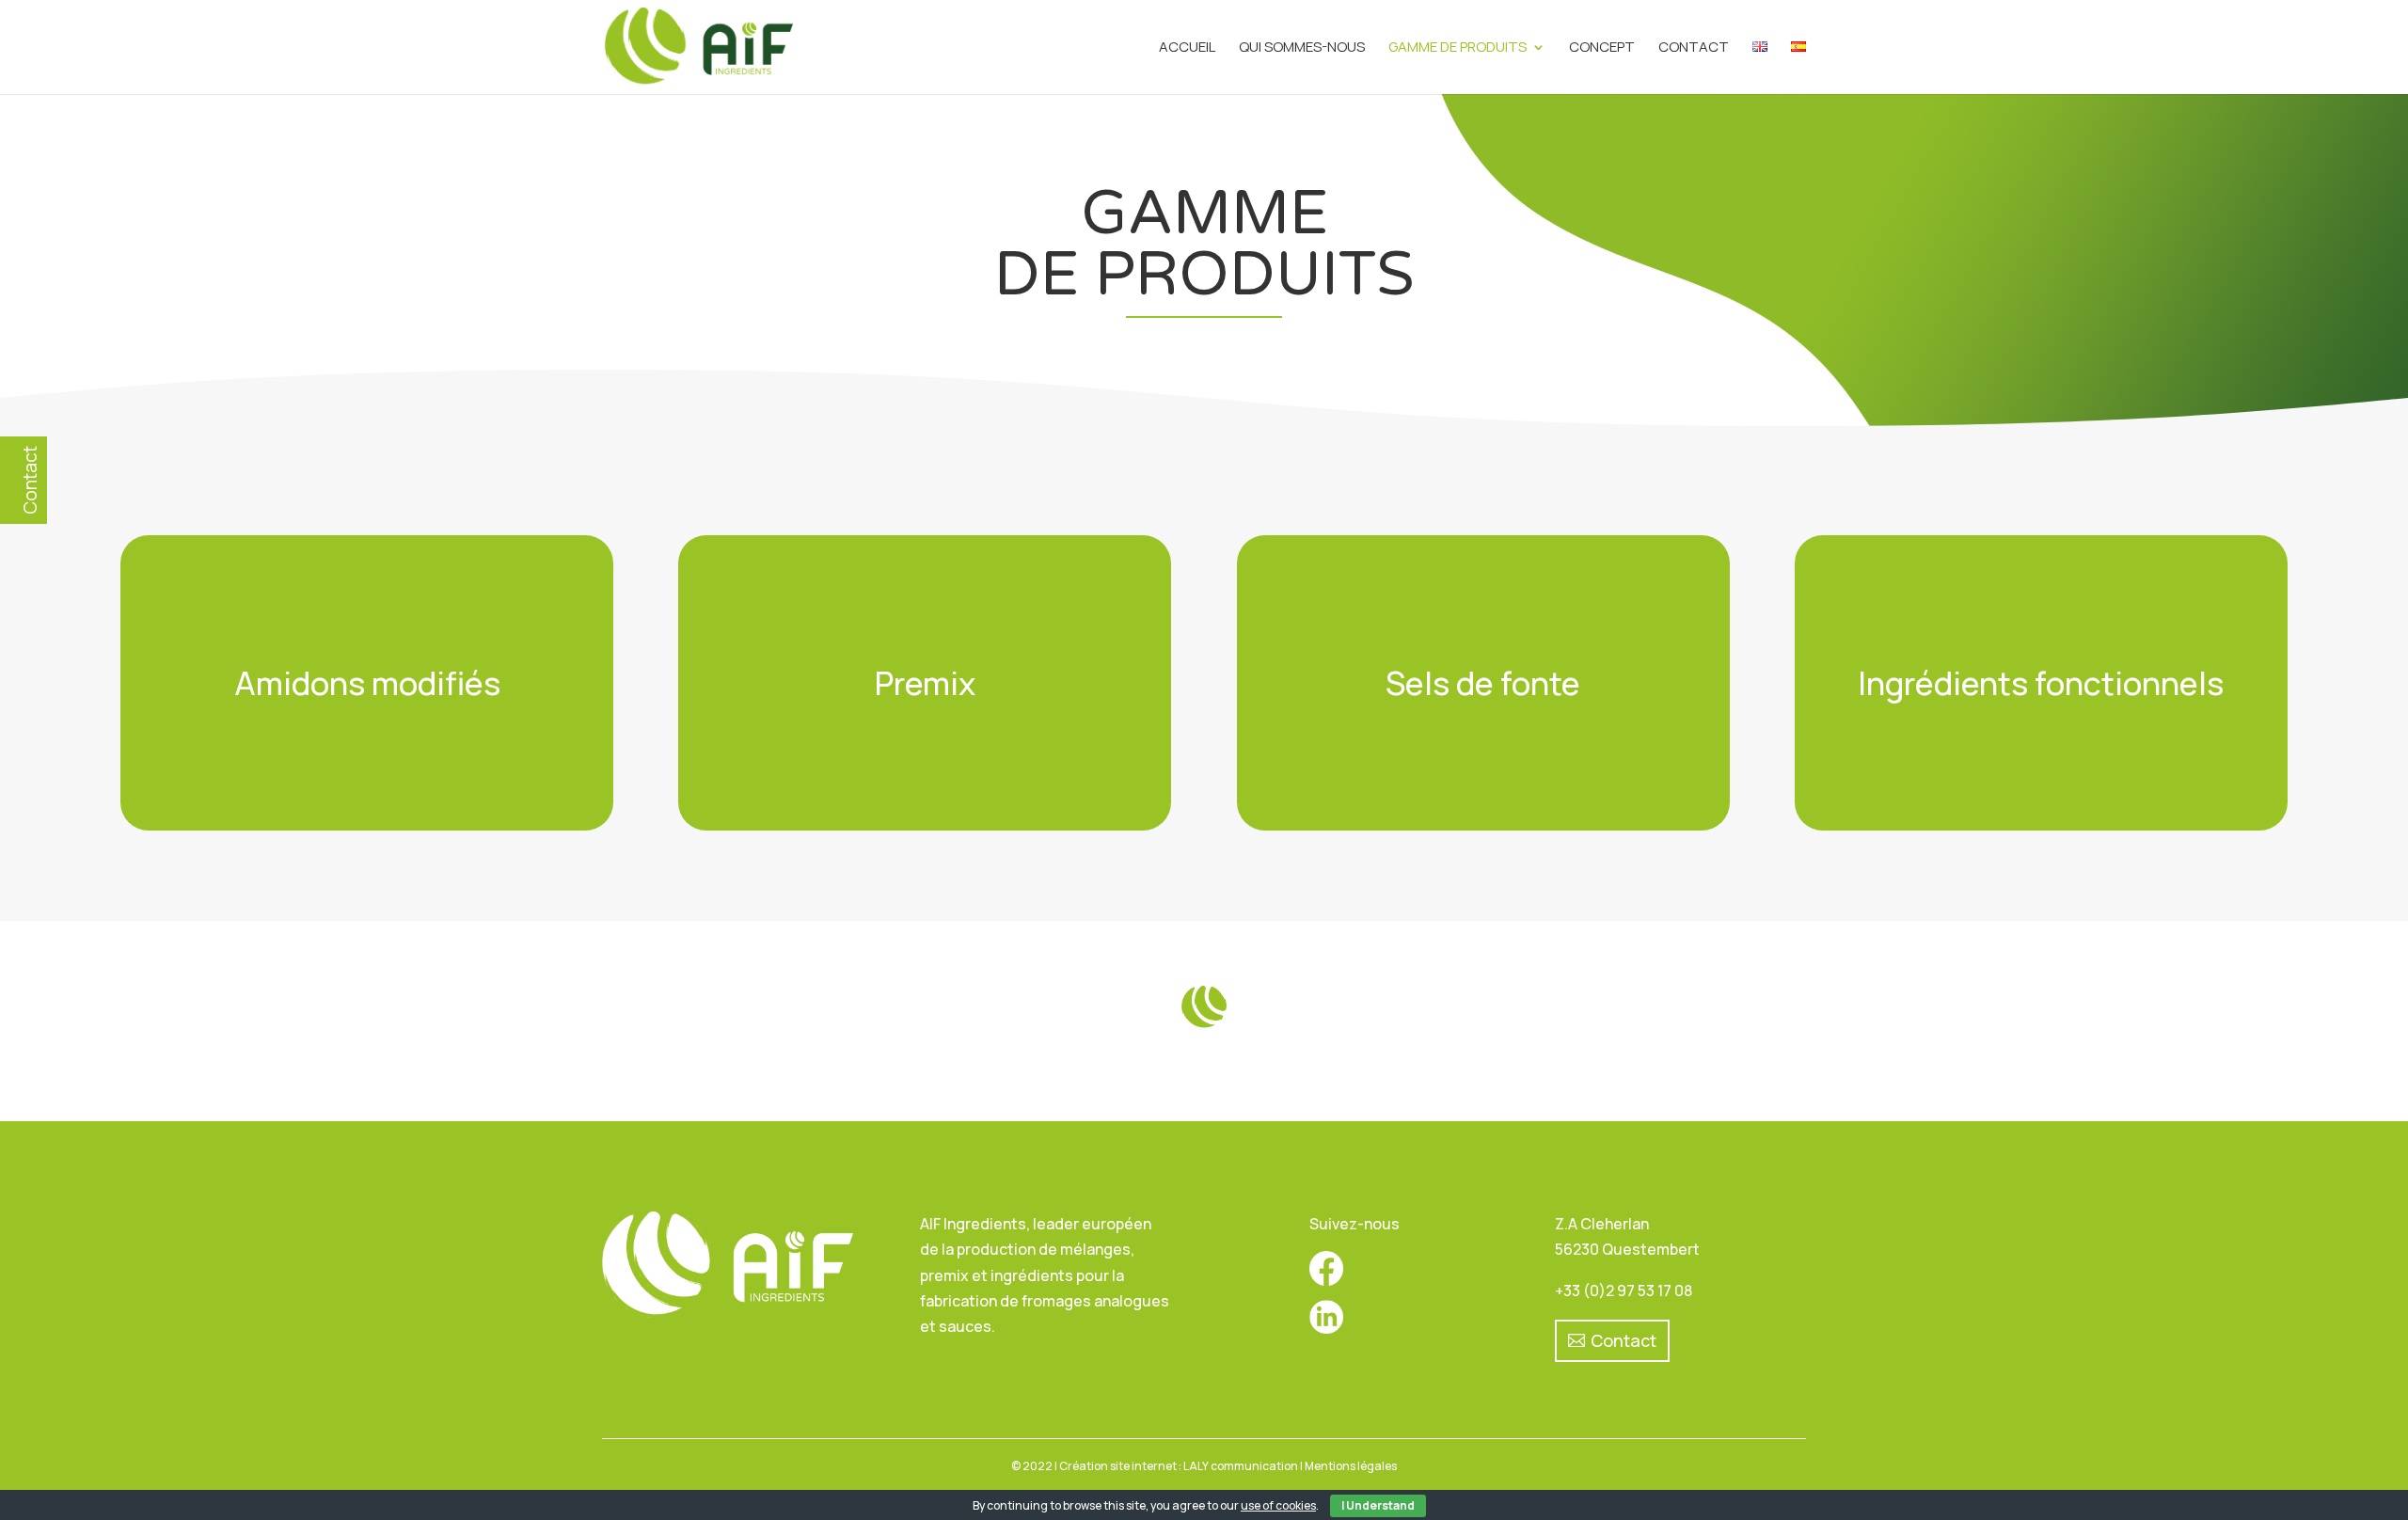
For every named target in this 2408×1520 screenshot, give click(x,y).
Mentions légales (1351, 1466)
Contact (1694, 48)
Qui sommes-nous (1302, 48)
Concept (1602, 48)
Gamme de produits (1457, 48)
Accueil (1187, 48)
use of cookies (1278, 1505)
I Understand (1378, 1505)
